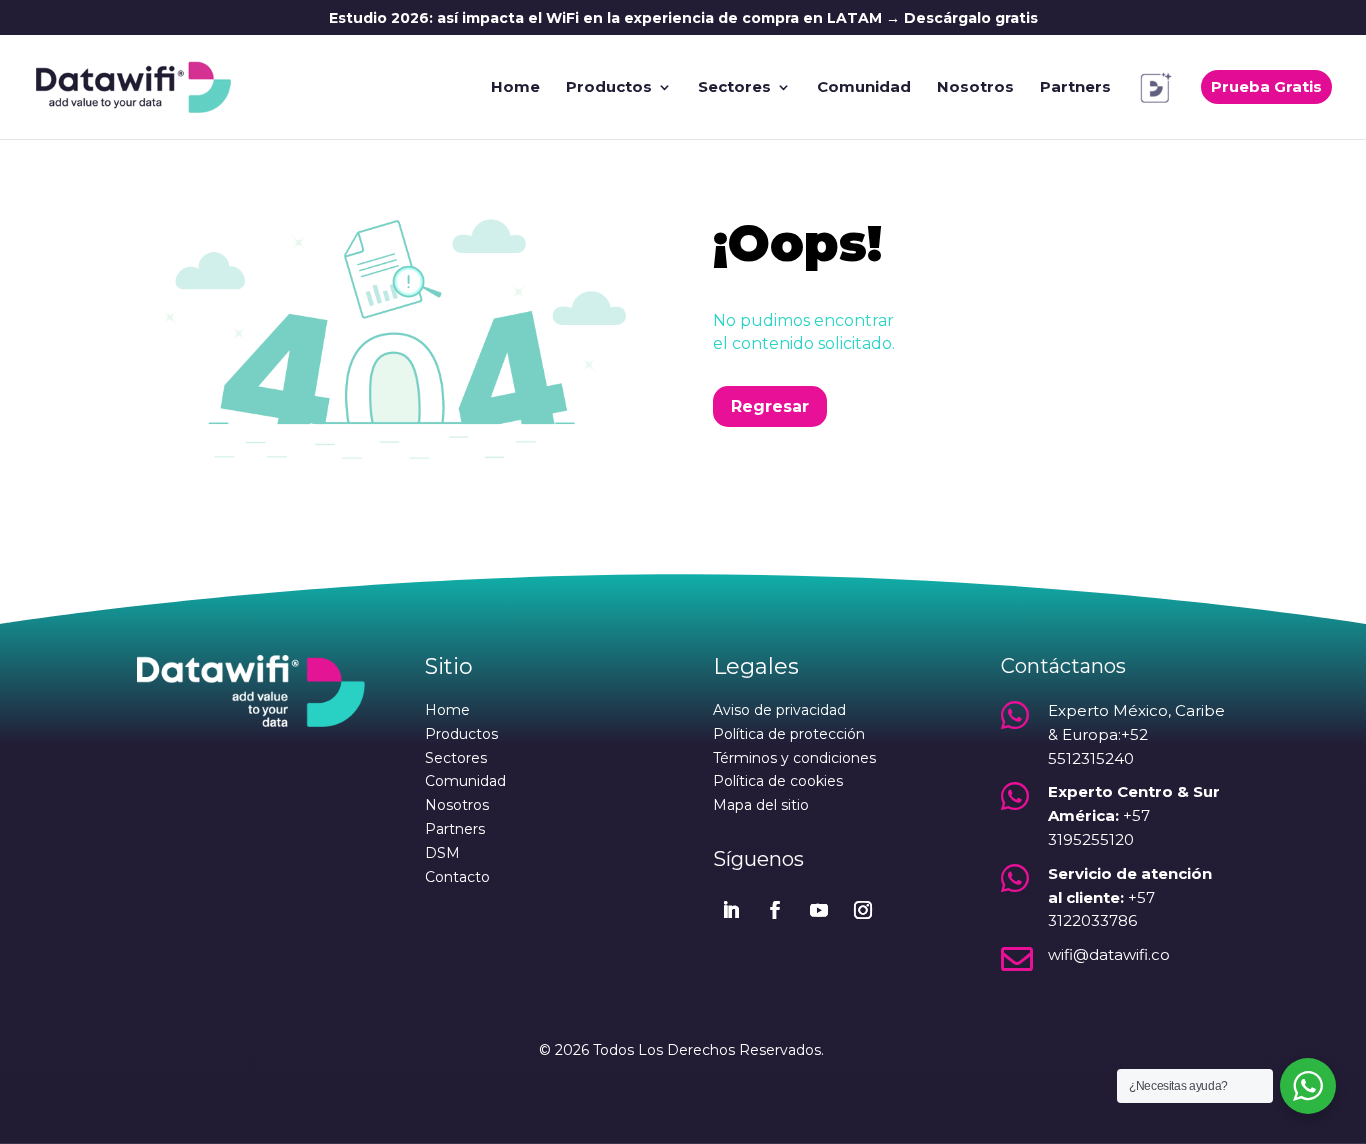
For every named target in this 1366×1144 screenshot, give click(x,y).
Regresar (770, 406)
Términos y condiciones (794, 758)
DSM (442, 853)
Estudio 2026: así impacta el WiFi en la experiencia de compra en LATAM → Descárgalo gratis (683, 19)
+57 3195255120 (1134, 815)
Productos (609, 88)
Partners (1075, 88)
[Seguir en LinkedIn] (731, 910)
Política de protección (789, 734)
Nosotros (975, 88)
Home (515, 88)
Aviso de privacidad (779, 710)
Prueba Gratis (1266, 86)
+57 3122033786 (1130, 897)
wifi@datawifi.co (1109, 954)
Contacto (457, 877)
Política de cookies (778, 781)
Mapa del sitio (761, 805)
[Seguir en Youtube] (819, 910)
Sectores (734, 88)
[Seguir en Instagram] (863, 910)
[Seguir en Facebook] (775, 910)
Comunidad (864, 88)
